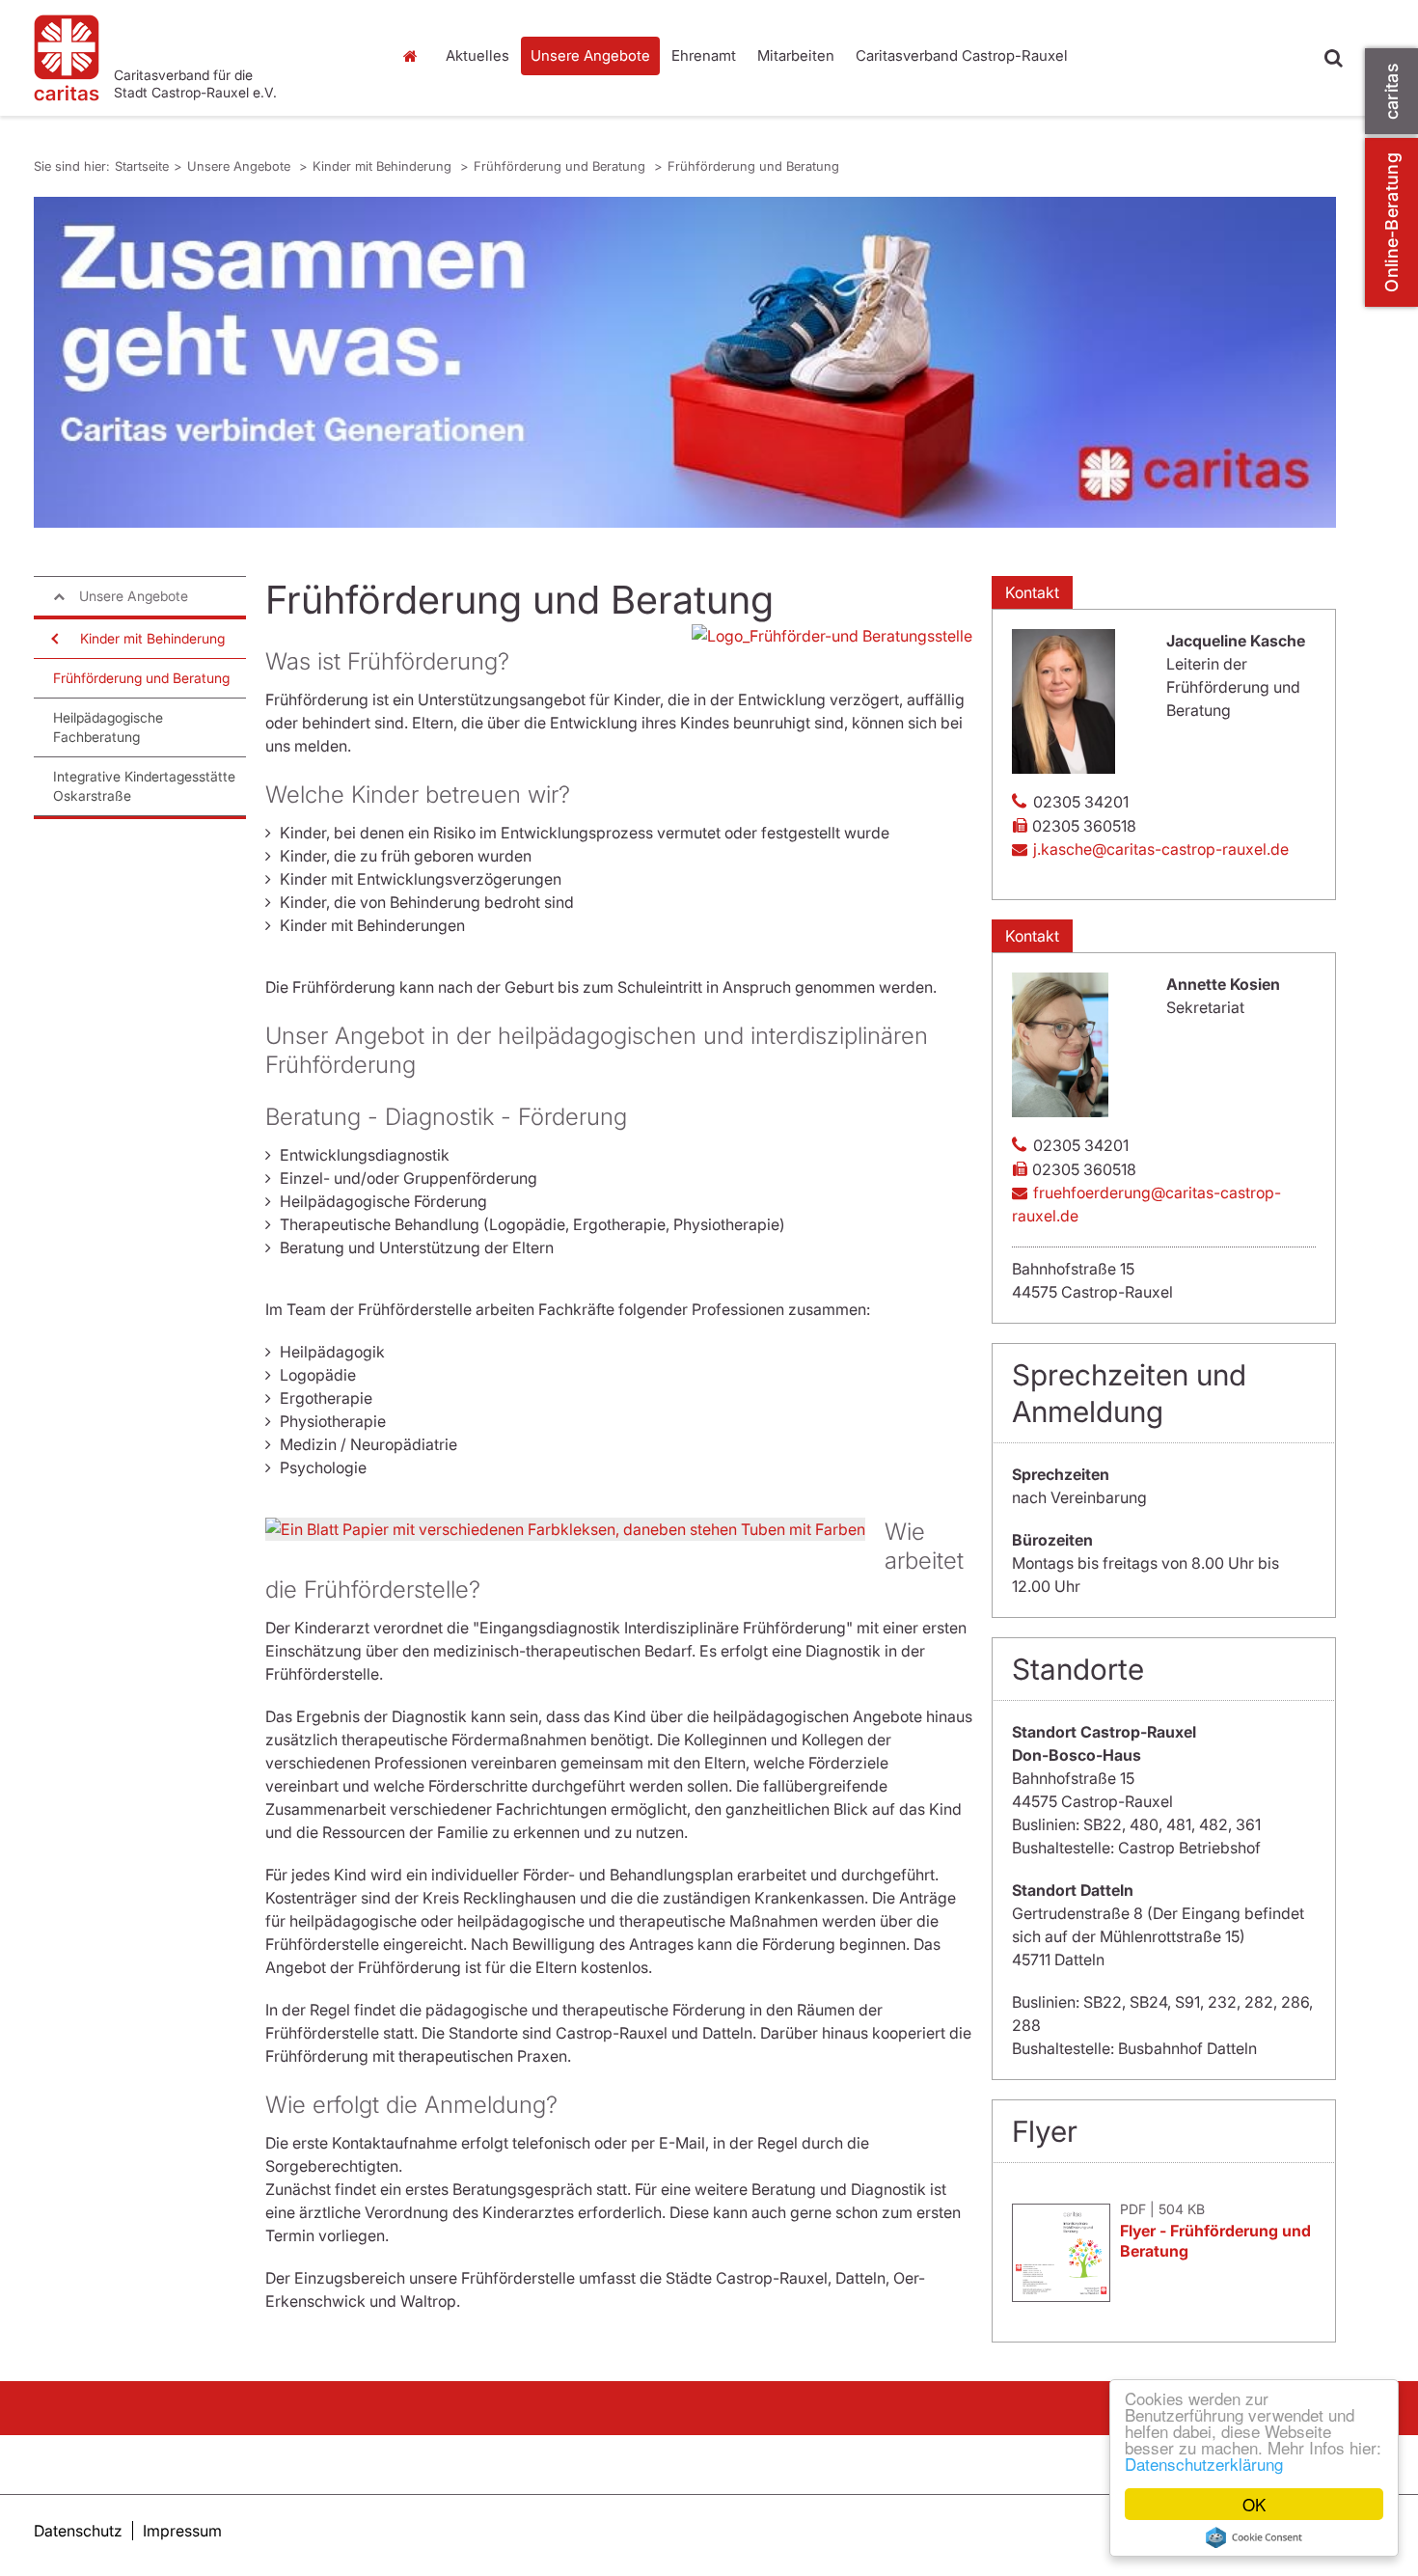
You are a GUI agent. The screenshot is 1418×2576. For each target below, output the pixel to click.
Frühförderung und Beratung (561, 166)
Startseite (415, 56)
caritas (1391, 91)
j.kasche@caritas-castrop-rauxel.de (1161, 849)
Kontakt (1032, 592)
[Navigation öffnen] (53, 639)
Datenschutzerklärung (1204, 2464)
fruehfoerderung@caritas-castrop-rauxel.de (1146, 1204)
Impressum (182, 2531)
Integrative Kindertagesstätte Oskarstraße (144, 786)
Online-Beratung (1391, 222)
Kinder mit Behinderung (384, 166)
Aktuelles (477, 55)
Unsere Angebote (590, 55)
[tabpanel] (685, 362)
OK (1254, 2504)
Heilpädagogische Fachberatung (108, 727)
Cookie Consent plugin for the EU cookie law (1254, 2537)
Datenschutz (78, 2531)
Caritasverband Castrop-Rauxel (962, 55)
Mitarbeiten (796, 55)
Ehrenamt (704, 55)
